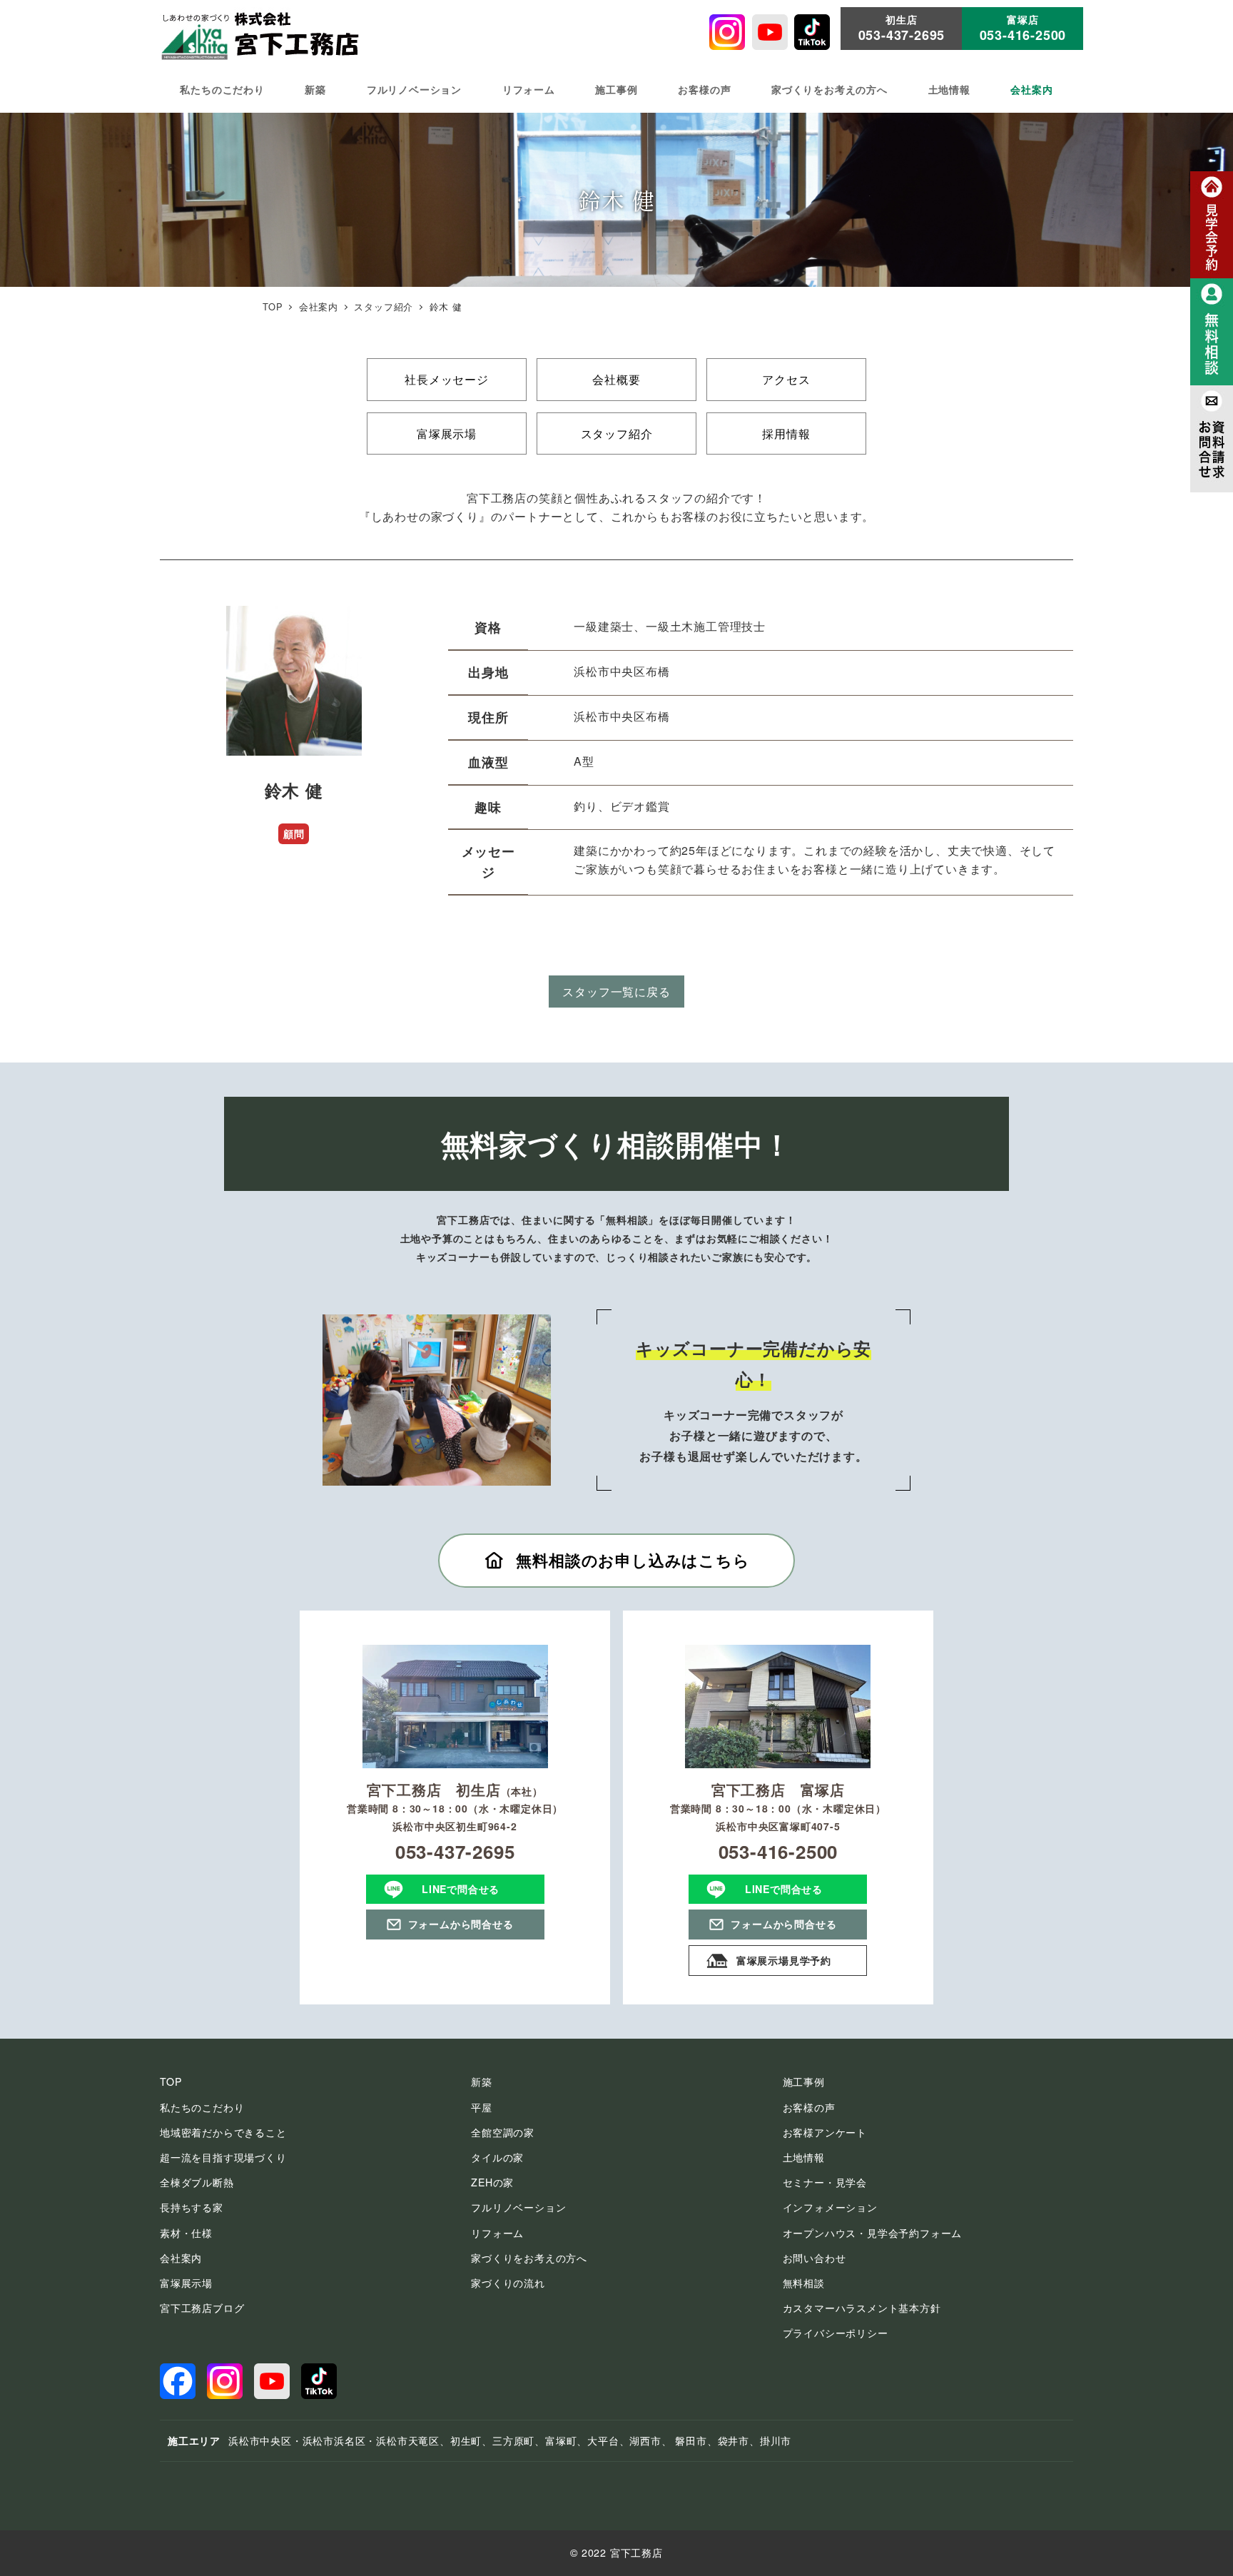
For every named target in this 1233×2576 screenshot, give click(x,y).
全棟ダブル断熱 (197, 2182)
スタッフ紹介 (617, 433)
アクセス (786, 379)
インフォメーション (830, 2207)
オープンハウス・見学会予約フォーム (873, 2233)
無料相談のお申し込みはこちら (633, 1560)
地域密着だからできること (223, 2132)
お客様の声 (809, 2107)
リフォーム (497, 2233)
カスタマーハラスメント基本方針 (862, 2308)
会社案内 (181, 2258)
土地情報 (804, 2157)
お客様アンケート (825, 2132)
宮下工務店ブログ (202, 2308)
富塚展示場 (447, 433)
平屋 (482, 2107)
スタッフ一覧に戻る (616, 992)
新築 (482, 2081)
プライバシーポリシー (836, 2333)
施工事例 (804, 2081)
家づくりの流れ (508, 2283)
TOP (171, 2081)
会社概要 (616, 379)
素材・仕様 (186, 2233)
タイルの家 (497, 2157)
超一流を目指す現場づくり (223, 2157)
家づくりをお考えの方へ (529, 2258)
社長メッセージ (447, 379)
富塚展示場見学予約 (784, 1960)
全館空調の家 (503, 2132)
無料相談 (804, 2283)
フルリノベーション (518, 2207)
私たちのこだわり (202, 2107)
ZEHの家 (492, 2182)
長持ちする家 (192, 2207)
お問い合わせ (815, 2258)
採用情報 (786, 433)
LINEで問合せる (461, 1889)
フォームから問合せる (461, 1924)
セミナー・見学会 (825, 2182)
